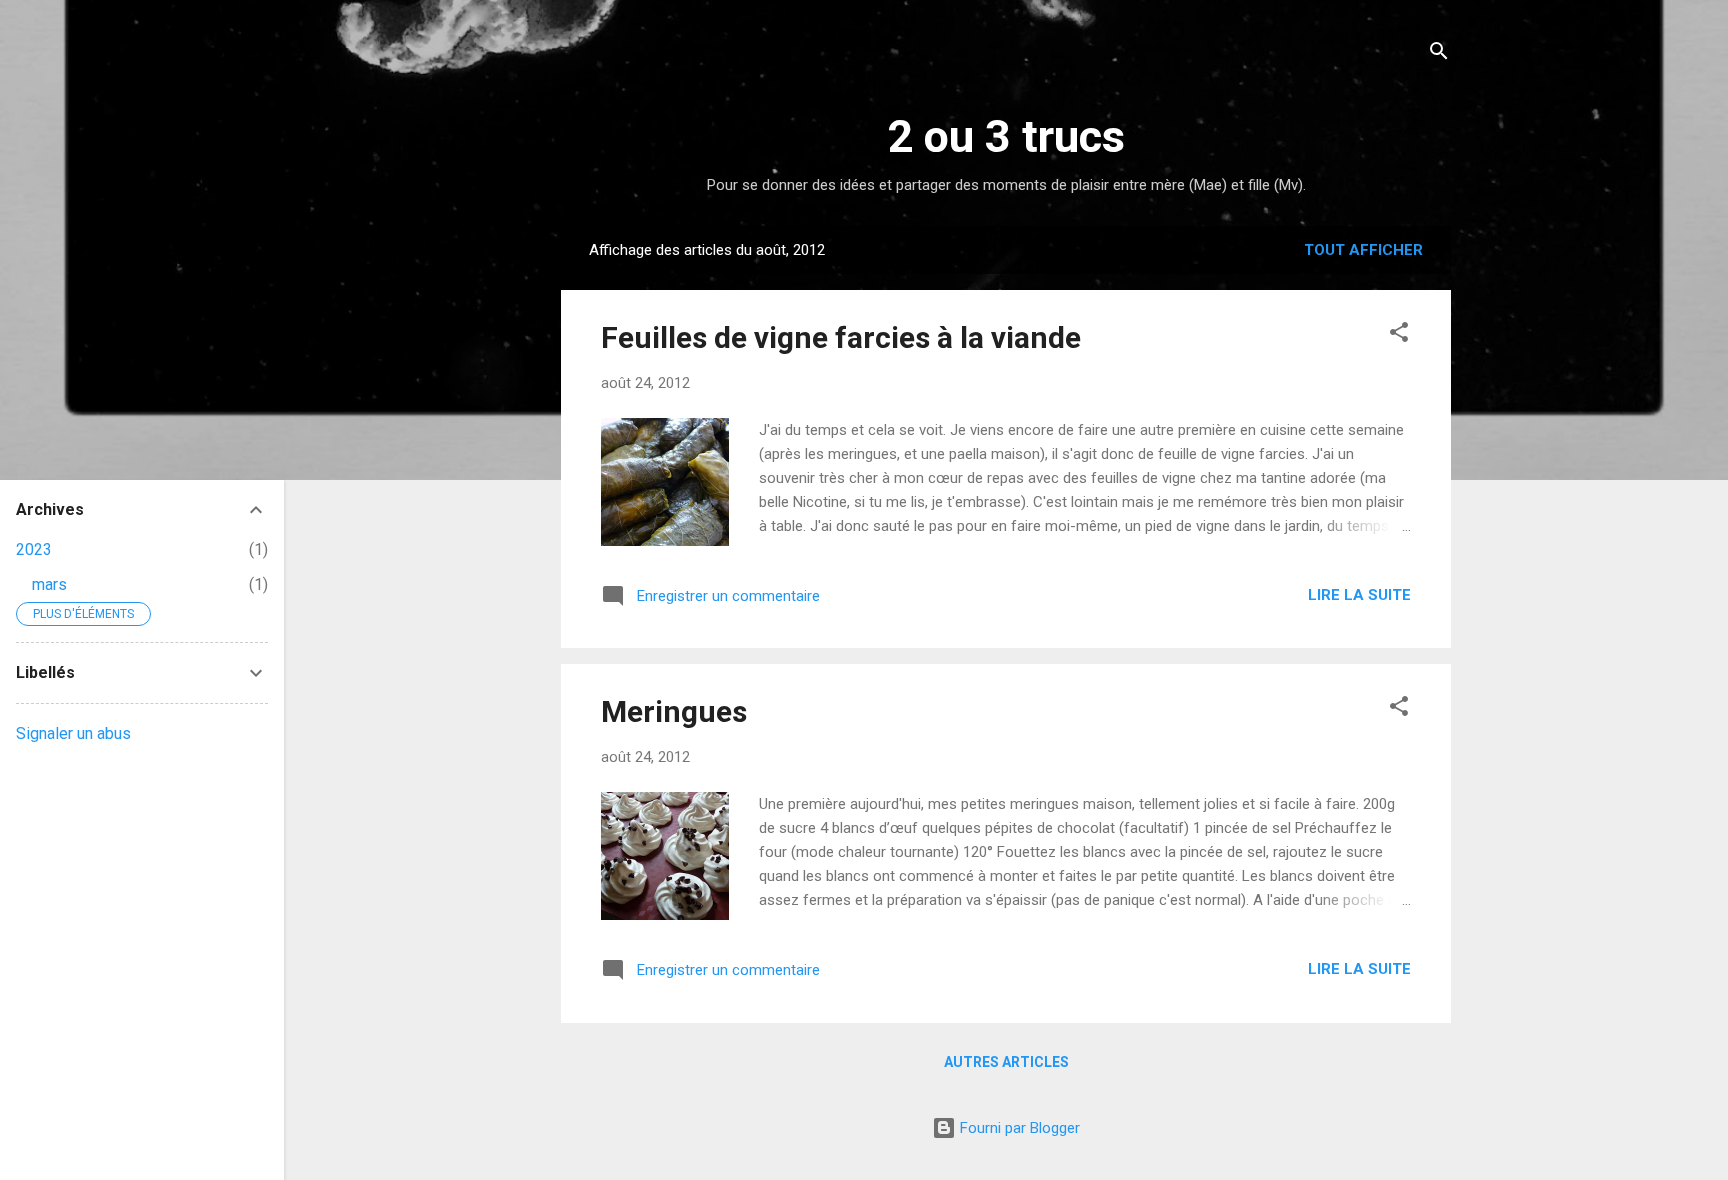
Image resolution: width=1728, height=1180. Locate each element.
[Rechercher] (1439, 54)
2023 (34, 549)
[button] (1399, 335)
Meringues (674, 711)
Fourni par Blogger (1018, 1128)
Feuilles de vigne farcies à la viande (841, 337)
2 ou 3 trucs (1006, 136)
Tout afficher (1363, 250)
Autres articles (1006, 1062)
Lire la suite (1359, 595)
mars (49, 584)
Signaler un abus (73, 733)
